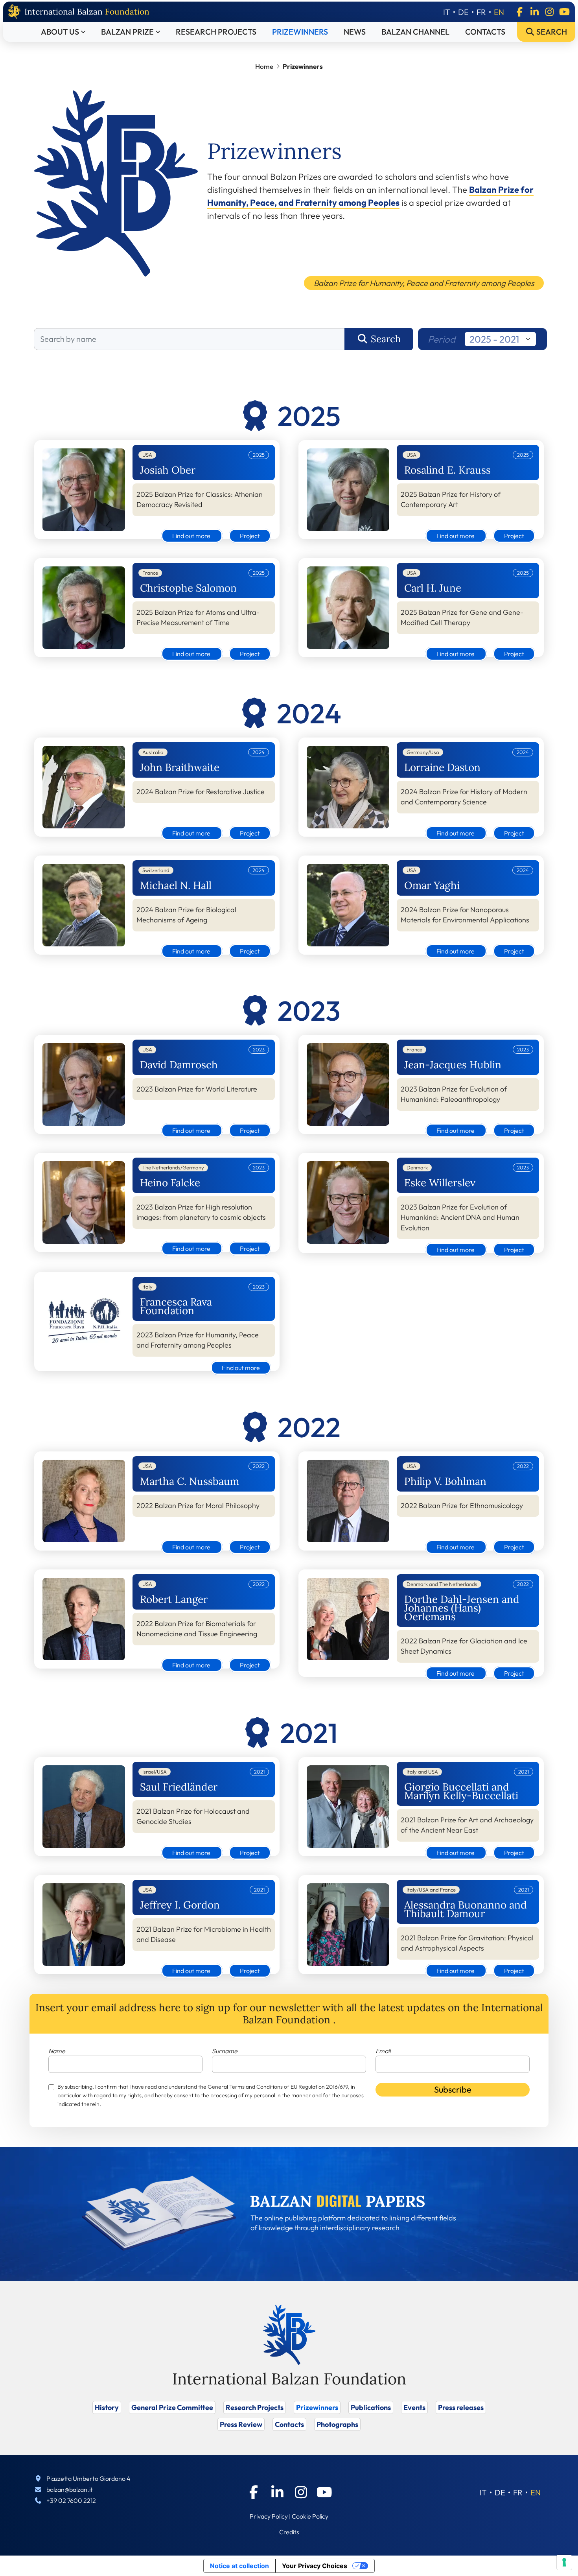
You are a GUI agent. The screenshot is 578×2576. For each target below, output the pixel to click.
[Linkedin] (534, 12)
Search (551, 32)
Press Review (241, 2424)
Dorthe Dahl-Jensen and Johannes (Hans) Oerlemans (462, 1608)
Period (442, 339)
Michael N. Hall (176, 885)
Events (414, 2407)
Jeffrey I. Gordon (180, 1905)
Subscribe (453, 2089)
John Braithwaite (180, 767)
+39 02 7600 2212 (71, 2500)
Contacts (485, 32)
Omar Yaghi (432, 885)
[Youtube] (564, 12)
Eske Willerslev (440, 1183)
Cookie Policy (310, 2516)
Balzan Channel (415, 32)
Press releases (461, 2407)
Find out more (192, 536)
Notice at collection (239, 2566)
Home (264, 66)
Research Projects (216, 32)
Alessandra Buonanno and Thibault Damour (466, 1909)
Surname (225, 2051)
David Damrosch (179, 1065)
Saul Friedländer (179, 1787)
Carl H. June (433, 588)
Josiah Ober (168, 470)
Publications (371, 2407)
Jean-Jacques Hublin (453, 1065)
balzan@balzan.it (70, 2489)
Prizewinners (300, 32)
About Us (60, 32)
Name (57, 2051)
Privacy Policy (269, 2516)
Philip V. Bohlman (445, 1481)
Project (250, 536)
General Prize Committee (172, 2407)
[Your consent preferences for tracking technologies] (564, 2562)
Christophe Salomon (188, 588)
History (107, 2407)
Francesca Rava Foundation (176, 1306)
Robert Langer (174, 1599)
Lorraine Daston (442, 767)
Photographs (337, 2424)
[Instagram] (549, 12)
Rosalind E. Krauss (447, 470)
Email (383, 2051)
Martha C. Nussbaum (190, 1481)
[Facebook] (519, 12)
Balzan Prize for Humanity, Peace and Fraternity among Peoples (424, 283)
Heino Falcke (170, 1183)
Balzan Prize (127, 32)
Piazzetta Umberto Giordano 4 (88, 2478)
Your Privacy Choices (315, 2566)
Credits (289, 2532)
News (355, 32)
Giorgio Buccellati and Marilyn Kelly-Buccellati (461, 1791)
